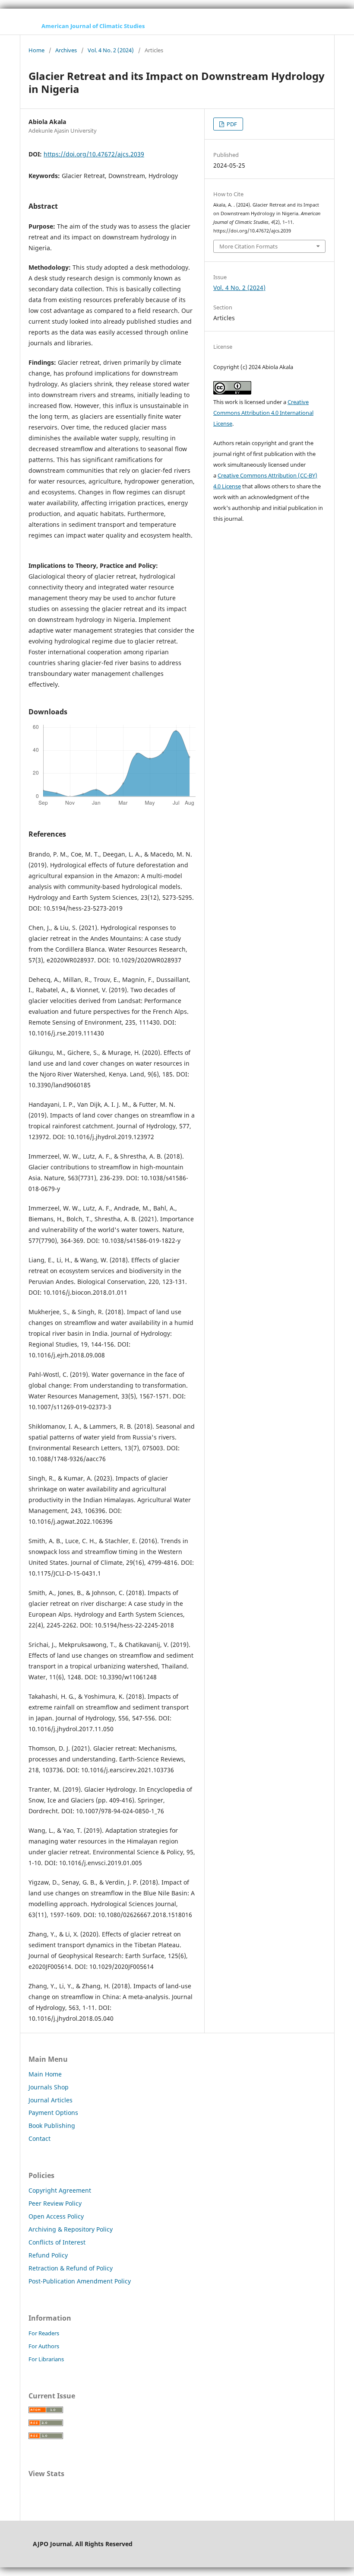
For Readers (44, 2333)
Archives (66, 50)
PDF (231, 124)
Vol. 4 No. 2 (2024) (111, 50)
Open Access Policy (56, 2216)
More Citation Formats (248, 246)
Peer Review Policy (55, 2203)
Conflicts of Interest (57, 2242)
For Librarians (46, 2359)
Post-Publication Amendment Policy (80, 2281)
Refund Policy (48, 2255)
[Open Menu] (28, 26)
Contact (40, 2138)
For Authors (44, 2346)
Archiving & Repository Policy (71, 2229)
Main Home (45, 2074)
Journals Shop (49, 2087)
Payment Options (53, 2113)
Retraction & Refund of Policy (71, 2268)
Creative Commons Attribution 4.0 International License (263, 413)
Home (36, 50)
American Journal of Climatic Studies (93, 26)
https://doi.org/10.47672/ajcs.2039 (94, 154)
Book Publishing (52, 2125)
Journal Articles (51, 2100)
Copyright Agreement (60, 2190)
